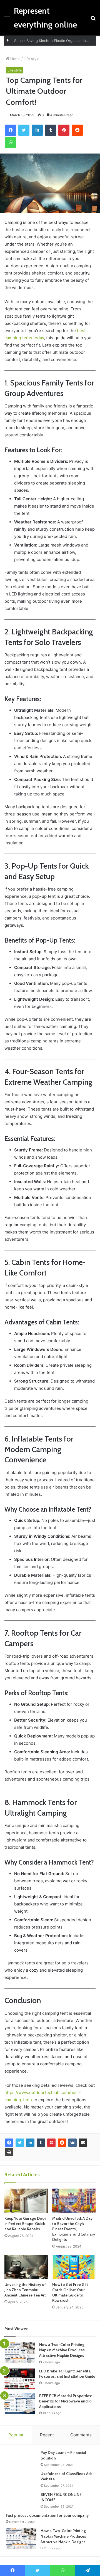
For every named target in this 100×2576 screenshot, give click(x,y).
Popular (16, 2435)
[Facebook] (9, 2143)
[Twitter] (20, 2143)
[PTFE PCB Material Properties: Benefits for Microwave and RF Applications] (20, 2404)
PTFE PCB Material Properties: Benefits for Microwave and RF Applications (66, 2401)
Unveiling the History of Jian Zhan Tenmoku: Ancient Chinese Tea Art (25, 2290)
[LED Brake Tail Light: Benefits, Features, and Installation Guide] (20, 2379)
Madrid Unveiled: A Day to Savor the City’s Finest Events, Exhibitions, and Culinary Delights (74, 2229)
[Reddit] (62, 2143)
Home (15, 59)
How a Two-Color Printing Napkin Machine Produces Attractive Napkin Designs (62, 2350)
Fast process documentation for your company (47, 2515)
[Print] (9, 2152)
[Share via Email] (83, 2143)
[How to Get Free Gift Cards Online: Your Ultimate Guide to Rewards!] (74, 2267)
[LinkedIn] (30, 2143)
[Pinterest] (51, 2143)
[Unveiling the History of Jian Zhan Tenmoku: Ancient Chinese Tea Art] (26, 2267)
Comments (81, 2435)
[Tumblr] (41, 2143)
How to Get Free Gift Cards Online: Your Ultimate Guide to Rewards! (70, 2292)
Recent (47, 2435)
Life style (32, 59)
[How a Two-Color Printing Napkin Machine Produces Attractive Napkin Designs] (20, 2353)
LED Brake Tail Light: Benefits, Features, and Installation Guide (67, 2374)
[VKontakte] (72, 2143)
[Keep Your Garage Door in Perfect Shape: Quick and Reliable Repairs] (26, 2201)
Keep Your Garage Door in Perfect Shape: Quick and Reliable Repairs (25, 2224)
